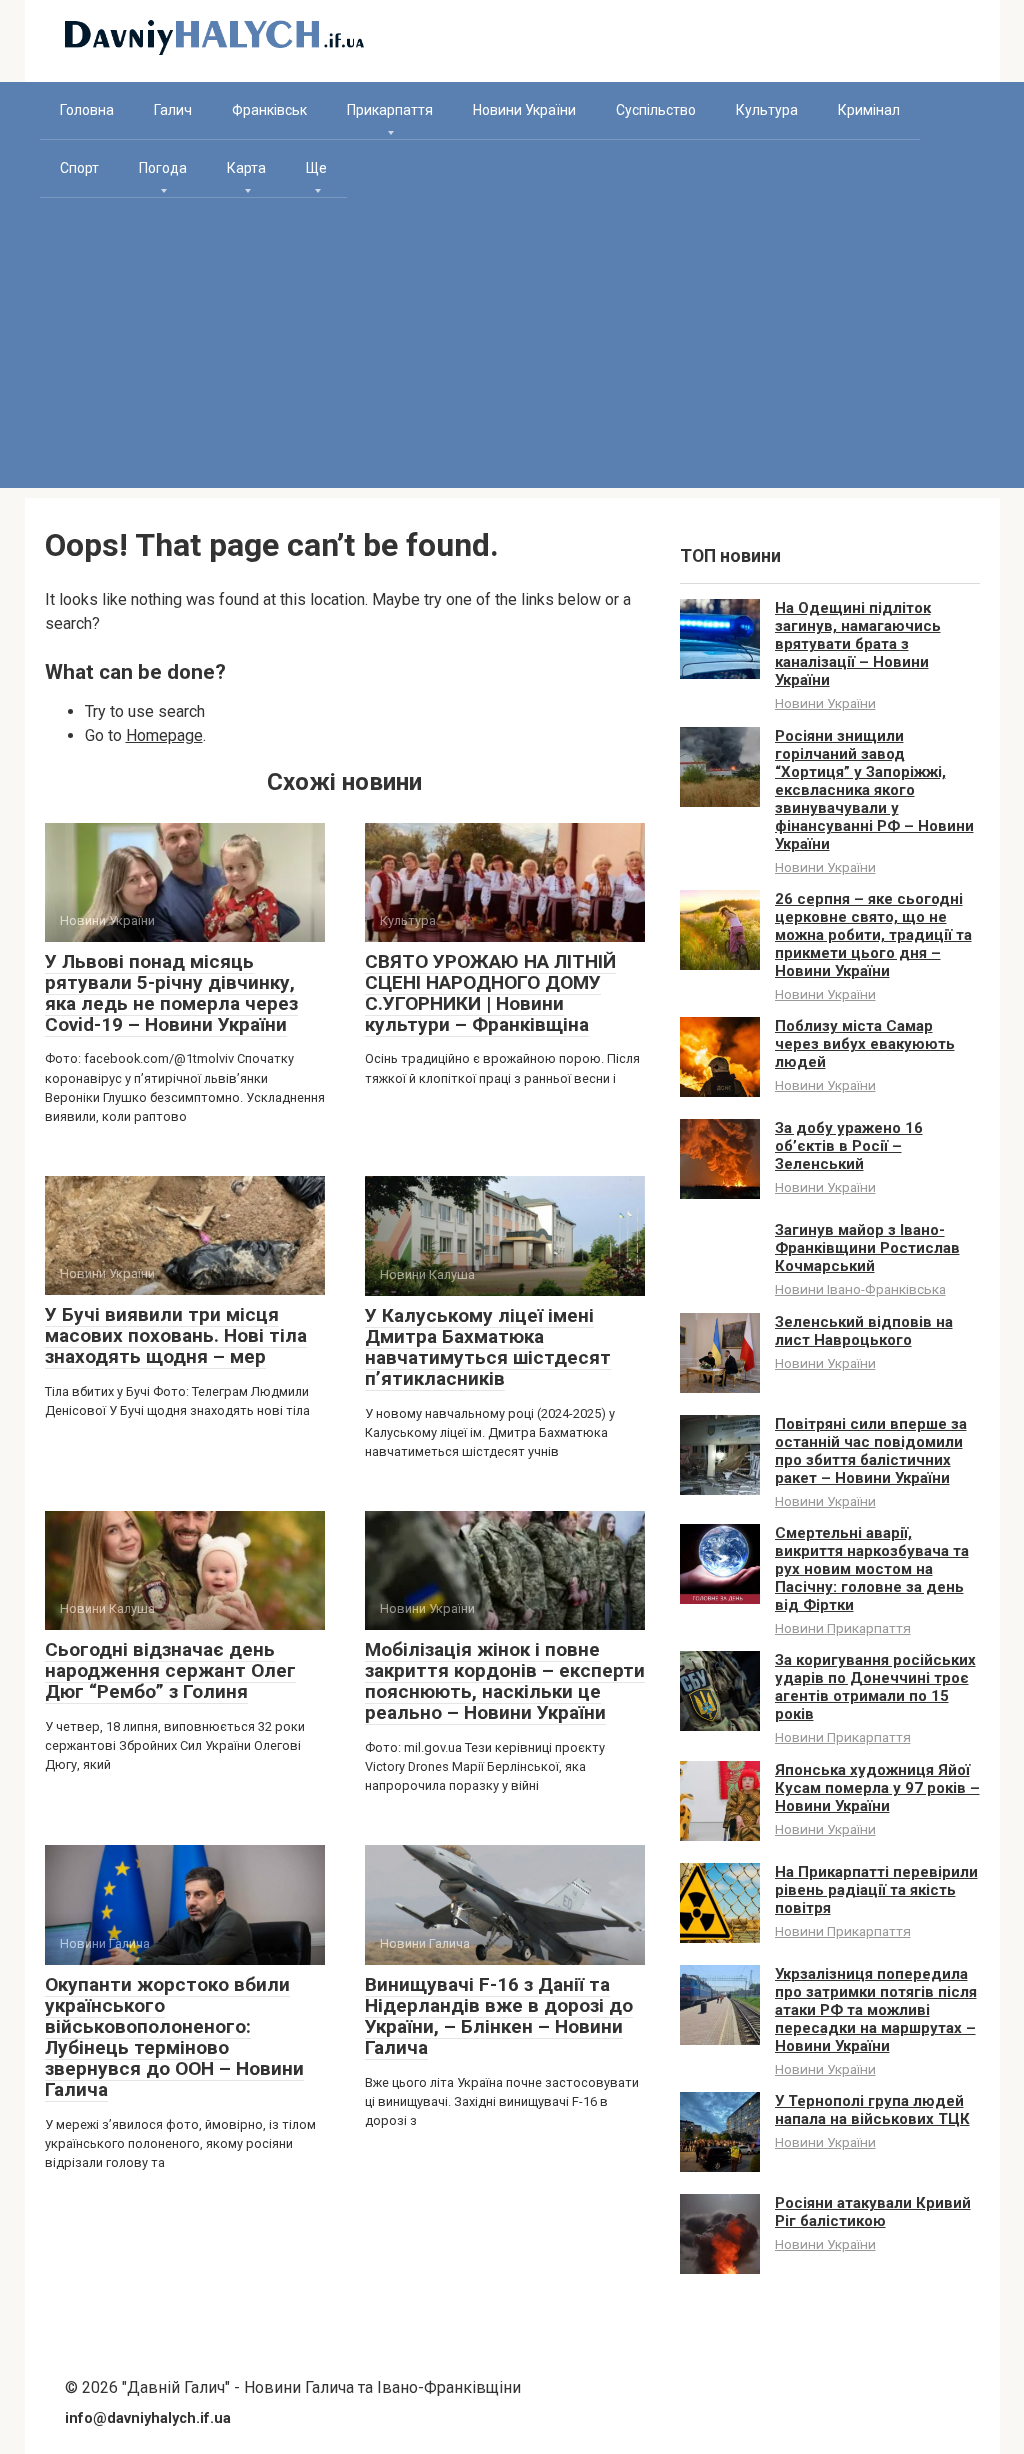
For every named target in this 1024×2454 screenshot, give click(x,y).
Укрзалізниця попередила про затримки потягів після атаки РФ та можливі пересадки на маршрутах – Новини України (876, 2010)
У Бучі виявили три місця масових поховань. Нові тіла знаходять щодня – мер (176, 1335)
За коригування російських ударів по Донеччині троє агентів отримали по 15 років (875, 1687)
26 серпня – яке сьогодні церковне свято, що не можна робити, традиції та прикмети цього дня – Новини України (873, 935)
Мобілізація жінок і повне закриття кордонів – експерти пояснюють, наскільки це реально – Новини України (505, 1681)
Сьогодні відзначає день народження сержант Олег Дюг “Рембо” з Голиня (170, 1670)
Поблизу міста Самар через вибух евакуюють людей (865, 1044)
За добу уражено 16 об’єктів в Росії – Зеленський (849, 1146)
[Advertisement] (512, 348)
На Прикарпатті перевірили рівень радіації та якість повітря (876, 1890)
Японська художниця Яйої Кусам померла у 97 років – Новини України (877, 1788)
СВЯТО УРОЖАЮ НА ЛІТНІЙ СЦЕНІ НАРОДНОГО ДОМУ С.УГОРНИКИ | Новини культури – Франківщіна (490, 993)
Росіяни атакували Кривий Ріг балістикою (873, 2212)
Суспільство (656, 110)
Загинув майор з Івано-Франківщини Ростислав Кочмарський (867, 1248)
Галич (173, 110)
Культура (767, 110)
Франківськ (269, 110)
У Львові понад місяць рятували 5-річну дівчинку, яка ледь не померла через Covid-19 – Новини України (171, 993)
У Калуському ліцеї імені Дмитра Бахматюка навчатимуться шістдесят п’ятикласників (488, 1347)
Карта (246, 168)
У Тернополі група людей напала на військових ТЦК (872, 2110)
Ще (316, 168)
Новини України (524, 110)
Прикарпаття (390, 110)
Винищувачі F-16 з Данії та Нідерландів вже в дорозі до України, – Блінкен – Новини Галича (499, 2016)
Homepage (164, 735)
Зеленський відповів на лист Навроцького (864, 1331)
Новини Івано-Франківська (860, 1289)
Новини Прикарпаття (843, 1628)
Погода (163, 168)
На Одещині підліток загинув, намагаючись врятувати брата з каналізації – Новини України (858, 644)
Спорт (79, 168)
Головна (87, 110)
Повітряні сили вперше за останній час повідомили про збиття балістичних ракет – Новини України (871, 1451)
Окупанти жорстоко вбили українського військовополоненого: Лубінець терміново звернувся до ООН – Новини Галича (174, 2036)
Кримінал (869, 110)
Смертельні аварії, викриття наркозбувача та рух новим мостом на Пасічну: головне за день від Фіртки (872, 1569)
